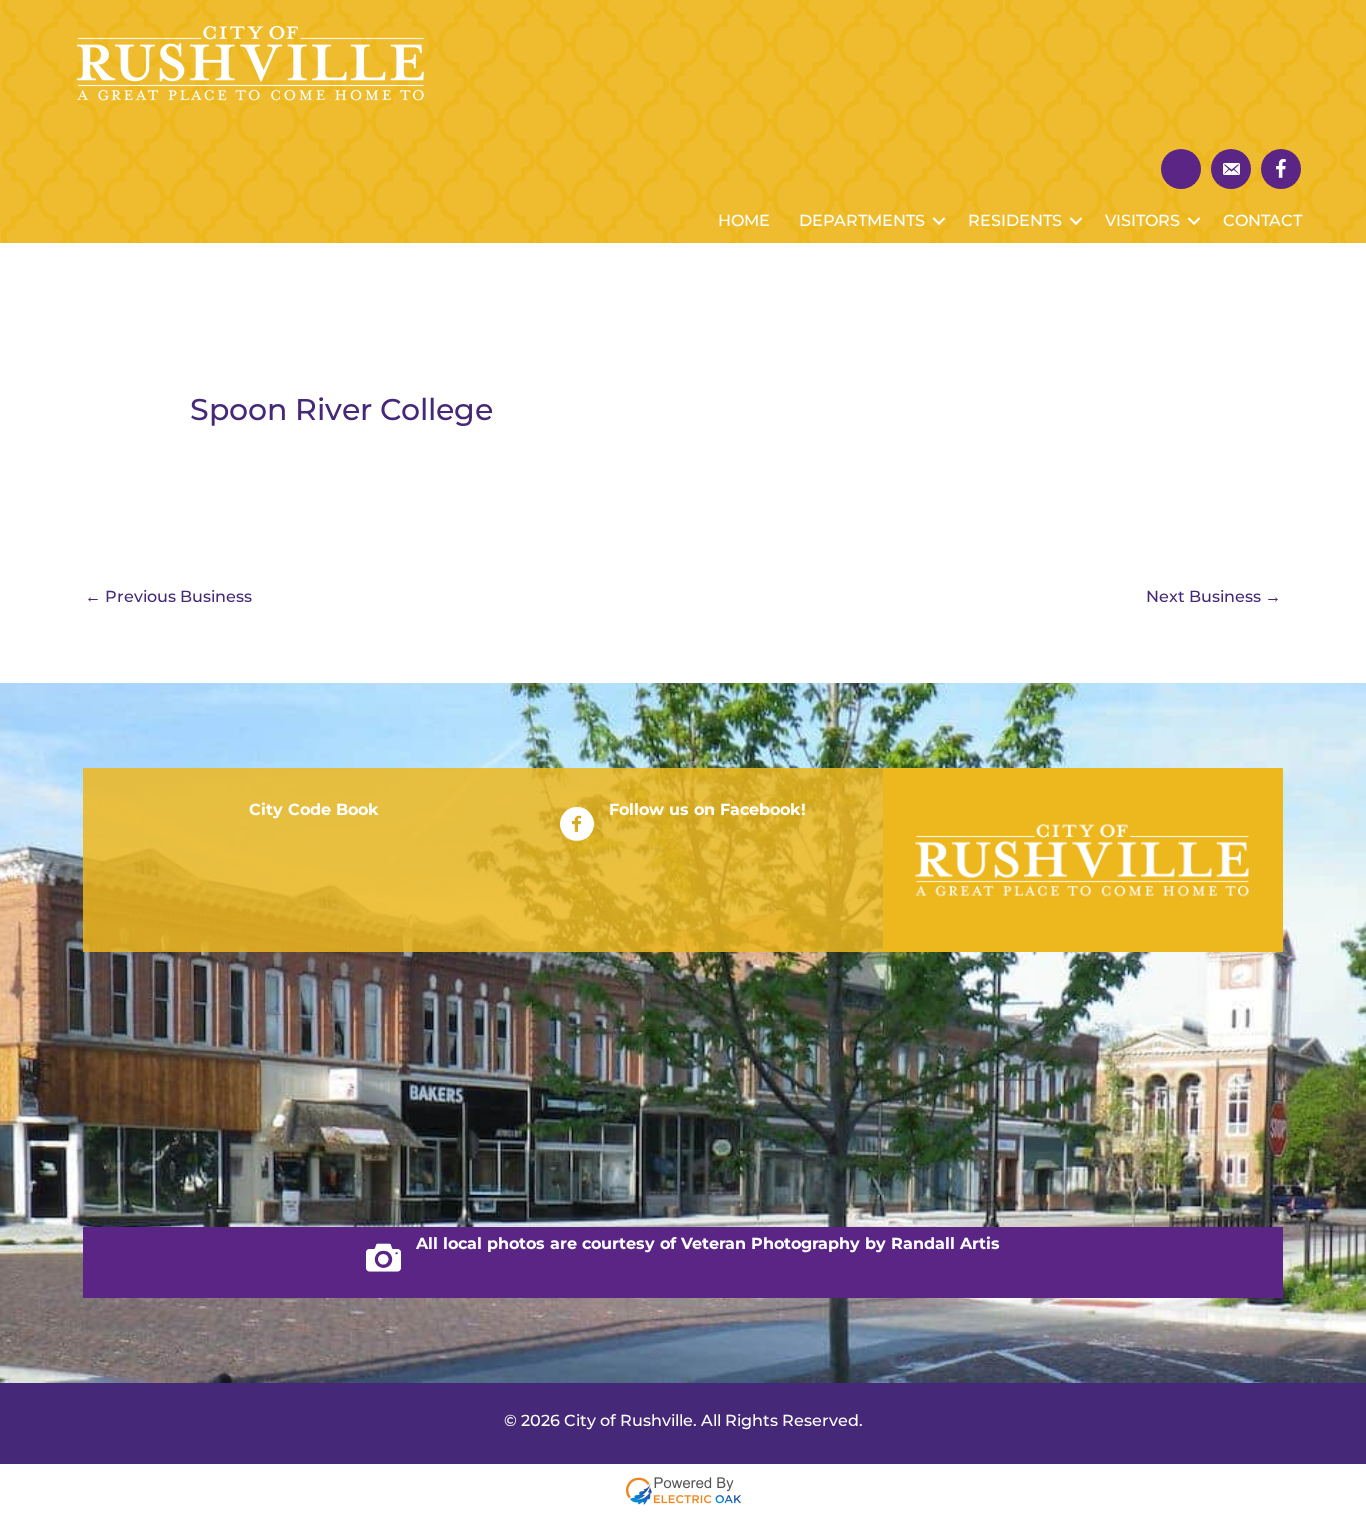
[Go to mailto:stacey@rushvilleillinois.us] (1231, 169)
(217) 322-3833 (209, 1050)
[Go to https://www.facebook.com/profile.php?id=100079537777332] (1281, 169)
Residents (1015, 220)
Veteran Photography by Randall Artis (840, 1243)
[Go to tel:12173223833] (1181, 169)
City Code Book (314, 809)
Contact (1262, 220)
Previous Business (168, 596)
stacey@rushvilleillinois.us (260, 1129)
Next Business (1213, 596)
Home (744, 220)
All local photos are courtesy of (548, 1243)
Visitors (1142, 220)
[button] (939, 221)
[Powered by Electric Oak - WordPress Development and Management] (683, 1489)
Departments (862, 220)
